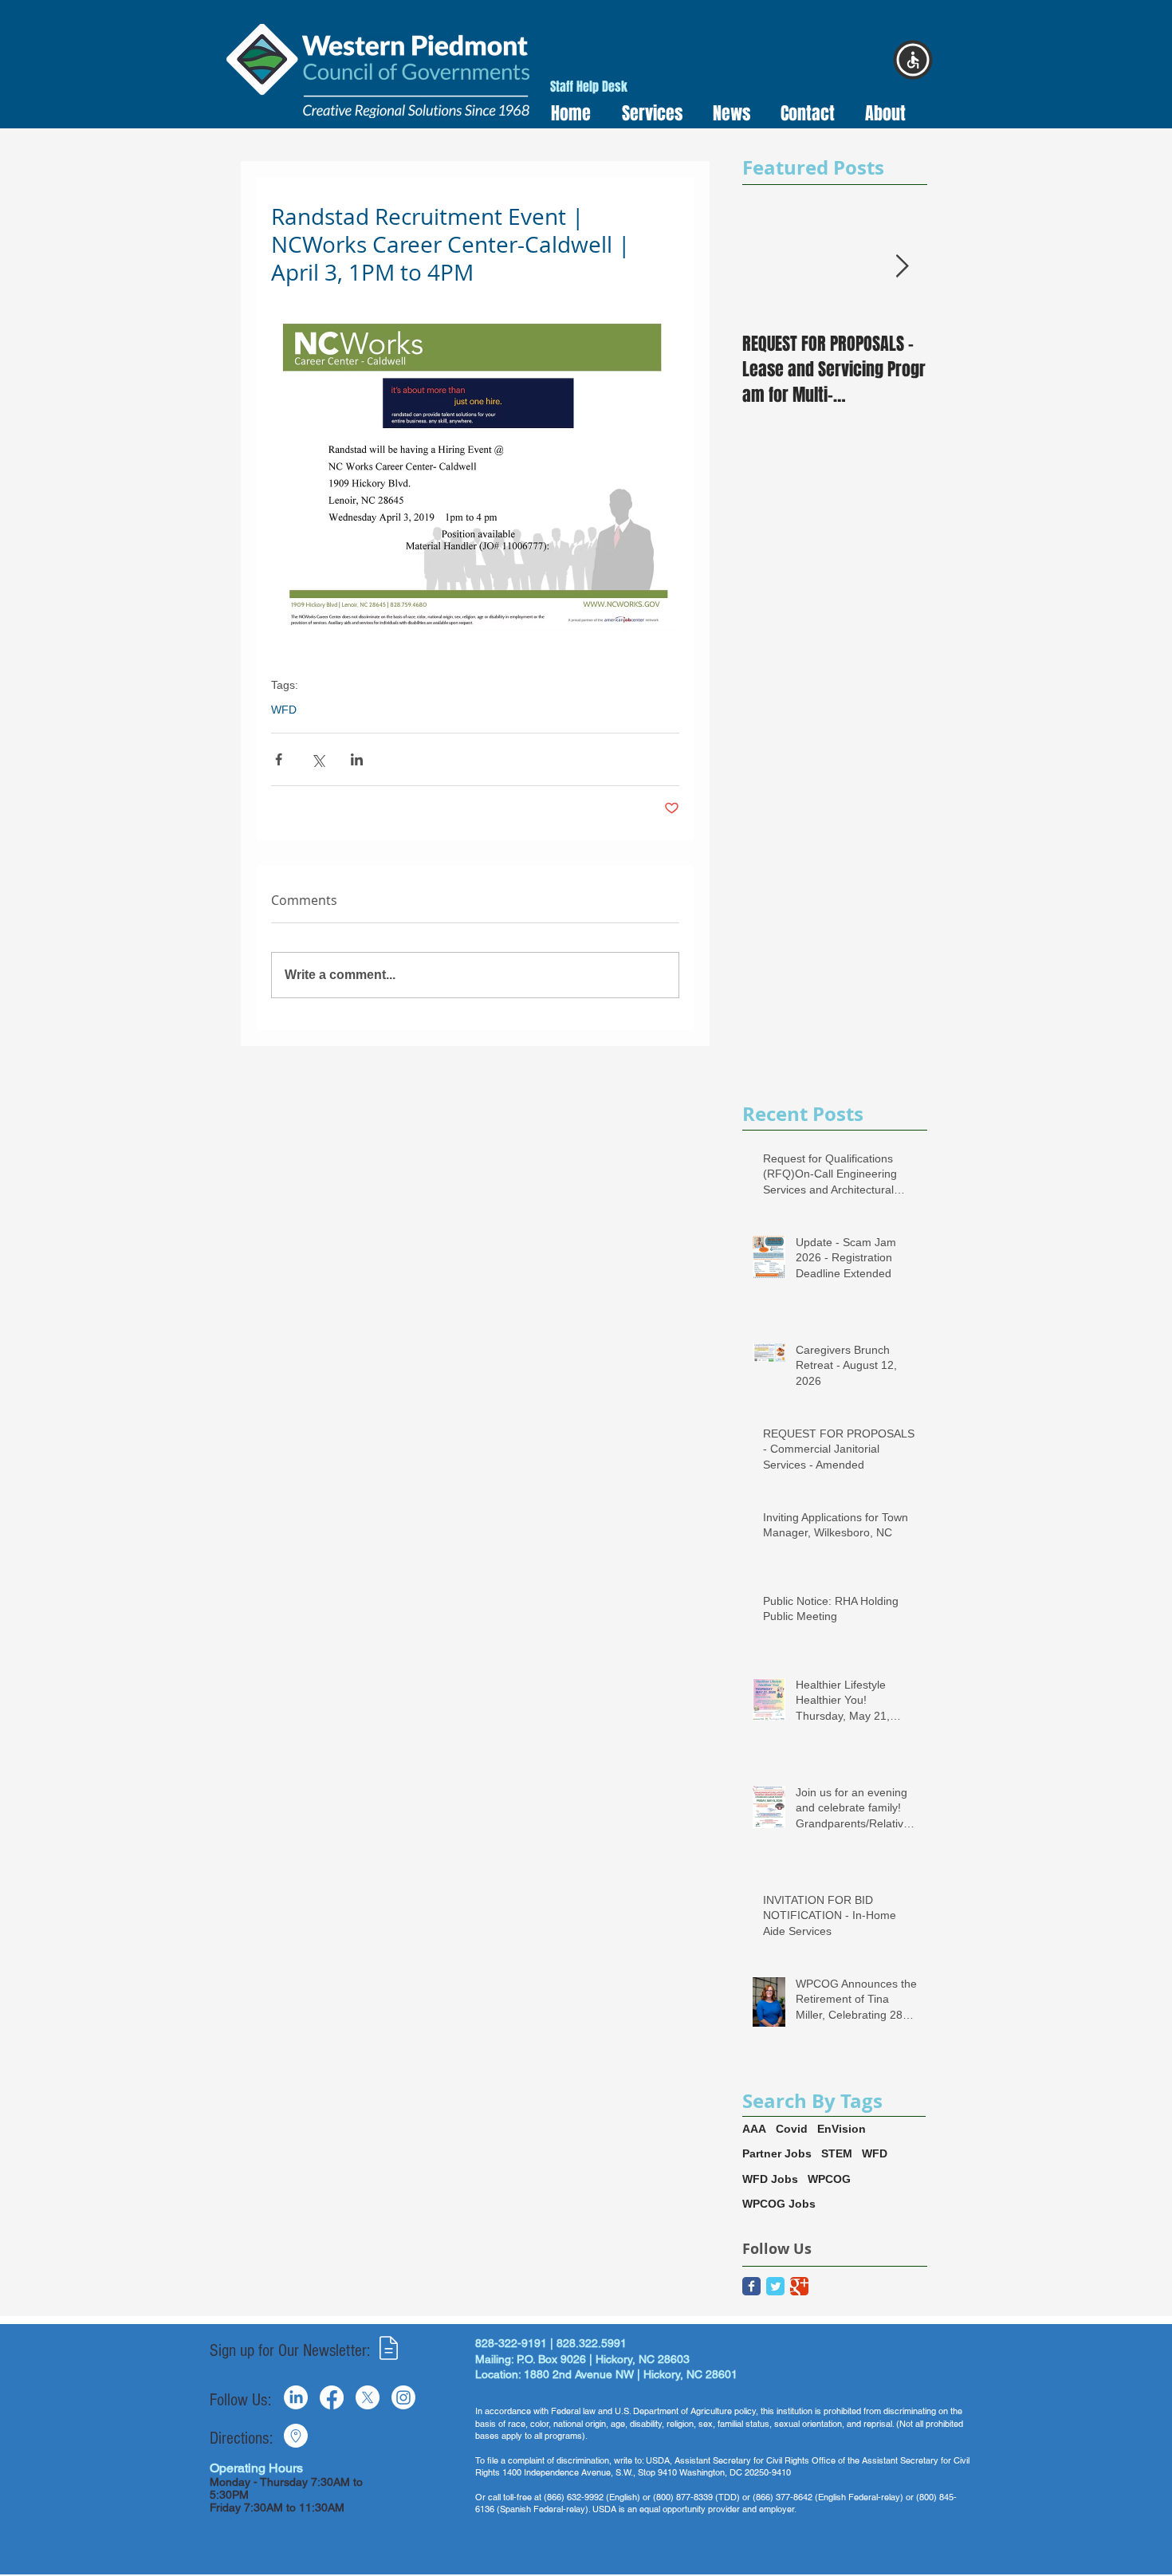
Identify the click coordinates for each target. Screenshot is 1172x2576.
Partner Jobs (777, 2153)
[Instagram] (403, 2397)
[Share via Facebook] (279, 759)
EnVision (842, 2129)
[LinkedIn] (296, 2397)
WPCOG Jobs (779, 2204)
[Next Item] (902, 267)
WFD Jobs (770, 2179)
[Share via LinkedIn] (357, 759)
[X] (368, 2397)
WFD (284, 710)
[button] (647, 114)
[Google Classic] (799, 2286)
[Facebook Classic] (751, 2286)
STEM (837, 2153)
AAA (754, 2129)
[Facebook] (332, 2397)
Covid (792, 2129)
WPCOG (829, 2179)
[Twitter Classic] (775, 2286)
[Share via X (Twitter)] (318, 759)
